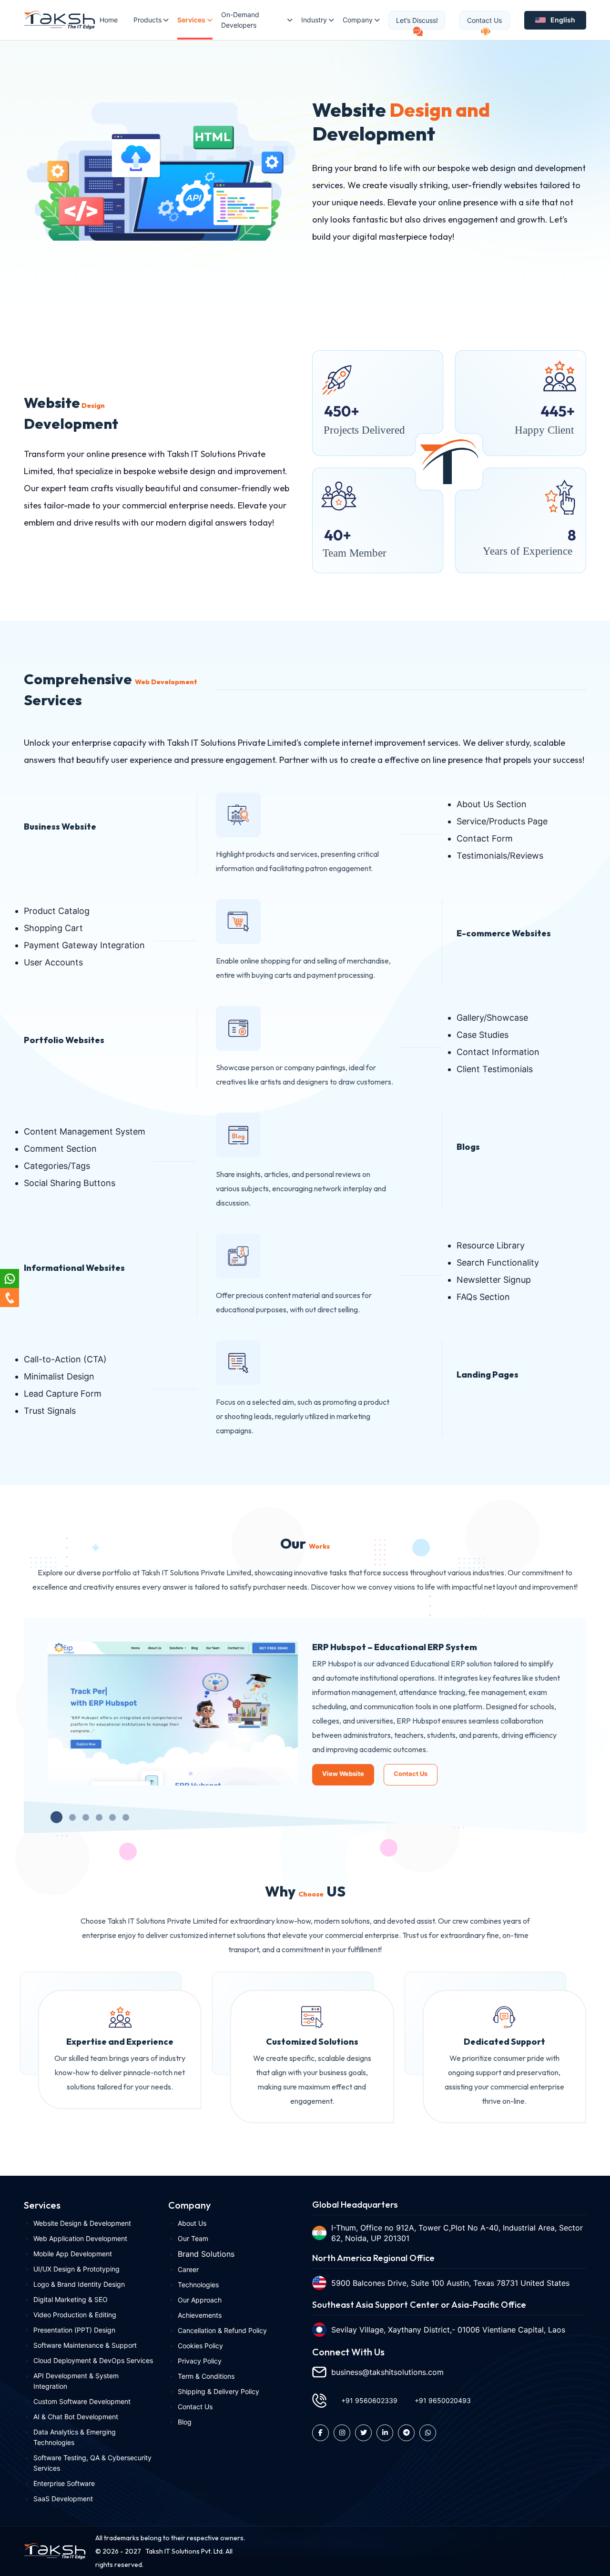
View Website (343, 1774)
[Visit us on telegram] (406, 2433)
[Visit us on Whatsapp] (428, 2433)
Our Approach (200, 2300)
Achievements (200, 2315)
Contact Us (411, 1774)
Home (109, 20)
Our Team (193, 2238)
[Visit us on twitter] (363, 2433)
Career (188, 2269)
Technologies (198, 2285)
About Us (192, 2223)
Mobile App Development (73, 2254)
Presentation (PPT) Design (74, 2330)
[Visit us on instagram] (342, 2433)
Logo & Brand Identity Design (79, 2284)
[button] (56, 1817)
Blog (185, 2422)
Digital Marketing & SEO (71, 2299)
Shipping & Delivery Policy (219, 2391)
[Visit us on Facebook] (320, 2433)
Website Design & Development (82, 2223)
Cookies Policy (200, 2346)
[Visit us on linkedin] (385, 2433)
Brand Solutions (206, 2254)
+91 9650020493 (443, 2400)
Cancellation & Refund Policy (222, 2330)
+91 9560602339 (369, 2400)
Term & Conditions (206, 2376)
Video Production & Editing (75, 2315)
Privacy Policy (200, 2361)
